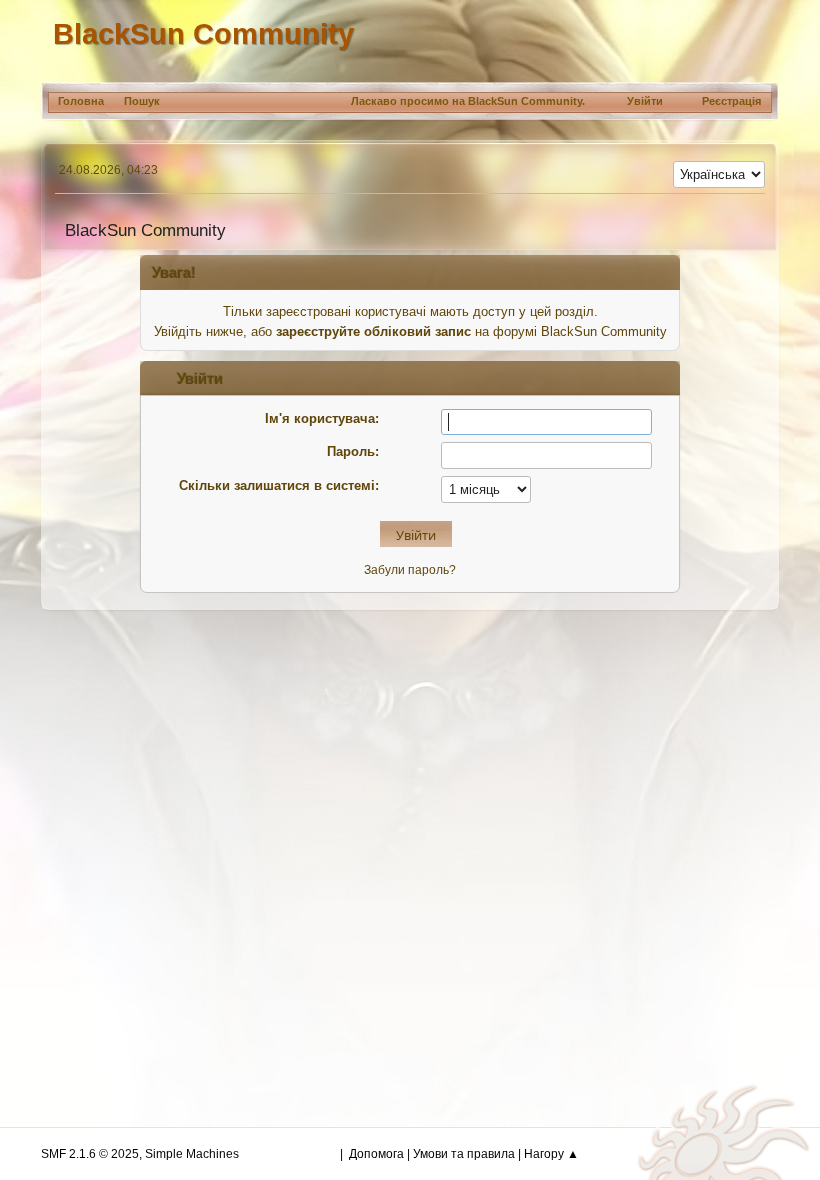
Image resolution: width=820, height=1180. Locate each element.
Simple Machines (192, 1154)
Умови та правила (464, 1154)
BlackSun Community (203, 33)
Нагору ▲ (551, 1154)
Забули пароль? (410, 570)
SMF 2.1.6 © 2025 (90, 1154)
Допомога (376, 1154)
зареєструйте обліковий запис (373, 331)
